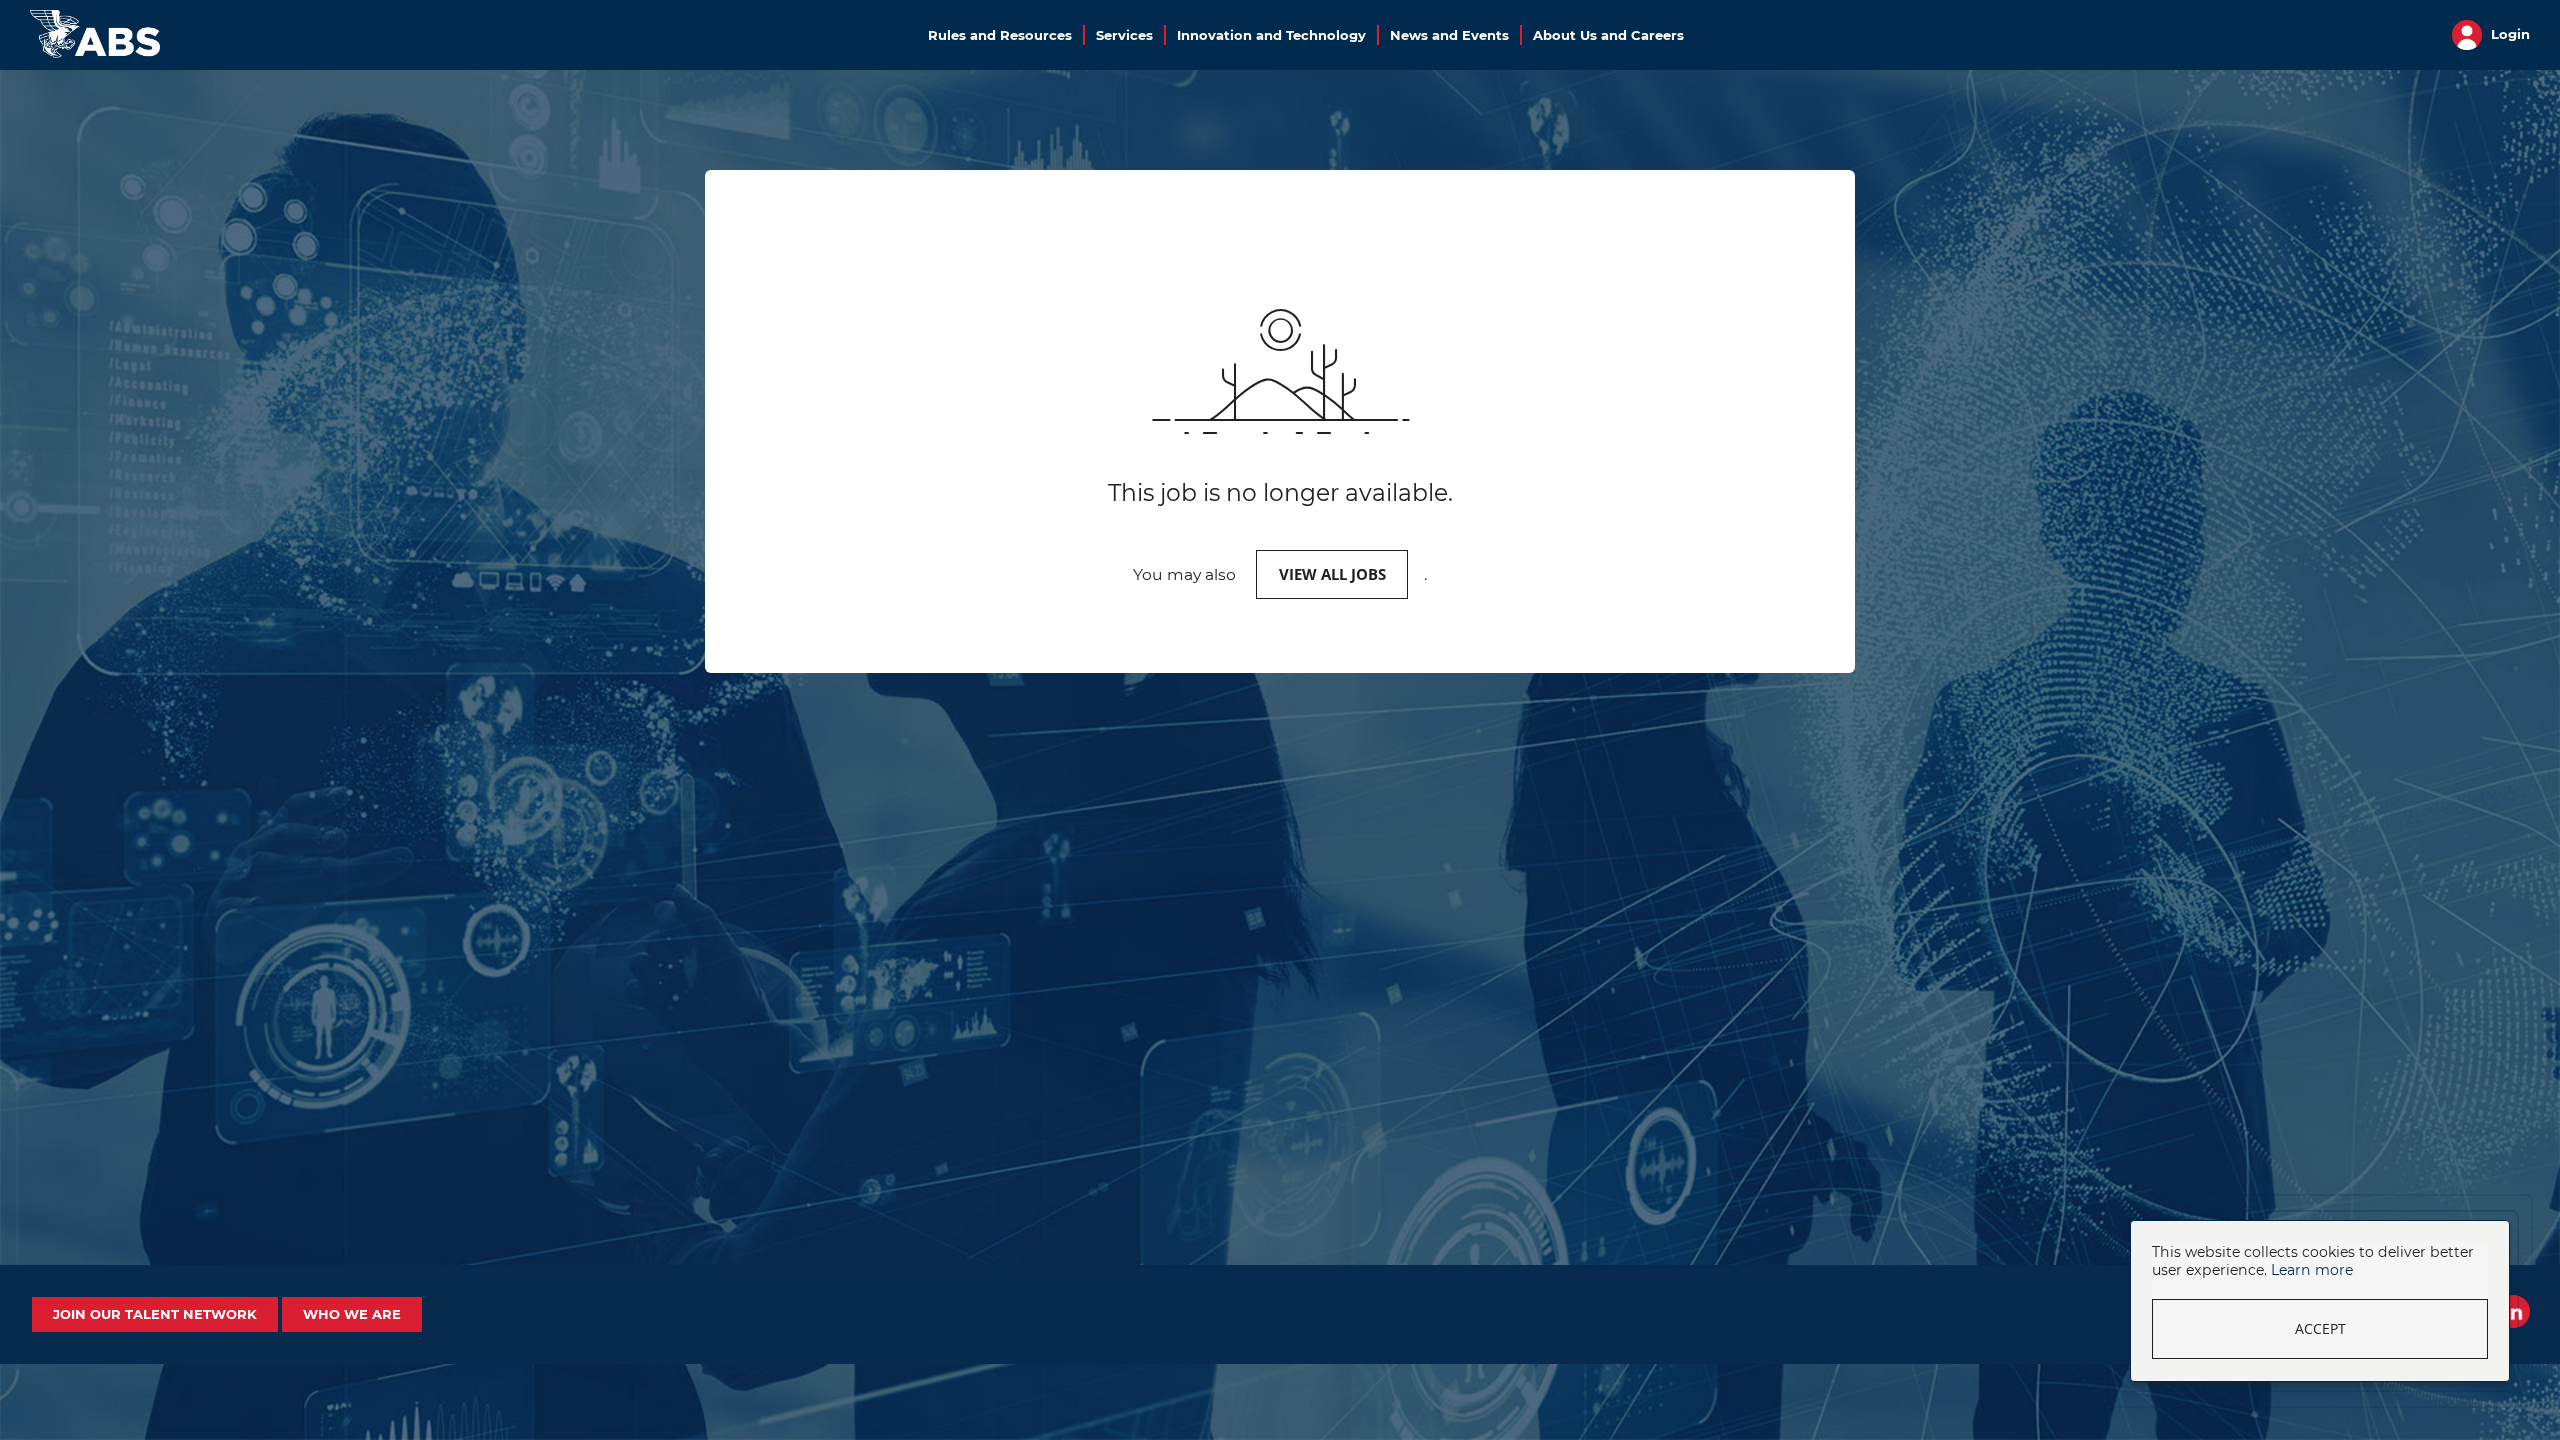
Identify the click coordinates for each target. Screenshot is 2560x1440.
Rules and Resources (1000, 35)
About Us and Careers (1608, 35)
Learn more (2312, 1270)
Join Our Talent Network (155, 1314)
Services (1124, 35)
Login (2508, 34)
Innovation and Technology (1271, 35)
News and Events (1449, 35)
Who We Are (352, 1314)
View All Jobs (1332, 574)
